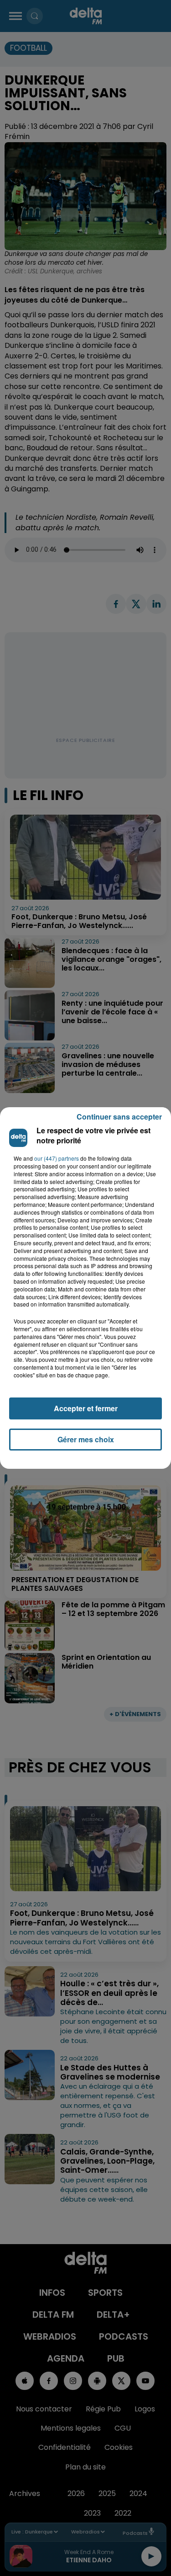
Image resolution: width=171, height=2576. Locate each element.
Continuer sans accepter (119, 1117)
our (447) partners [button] (57, 1158)
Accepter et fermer (86, 1408)
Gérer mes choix (86, 1439)
